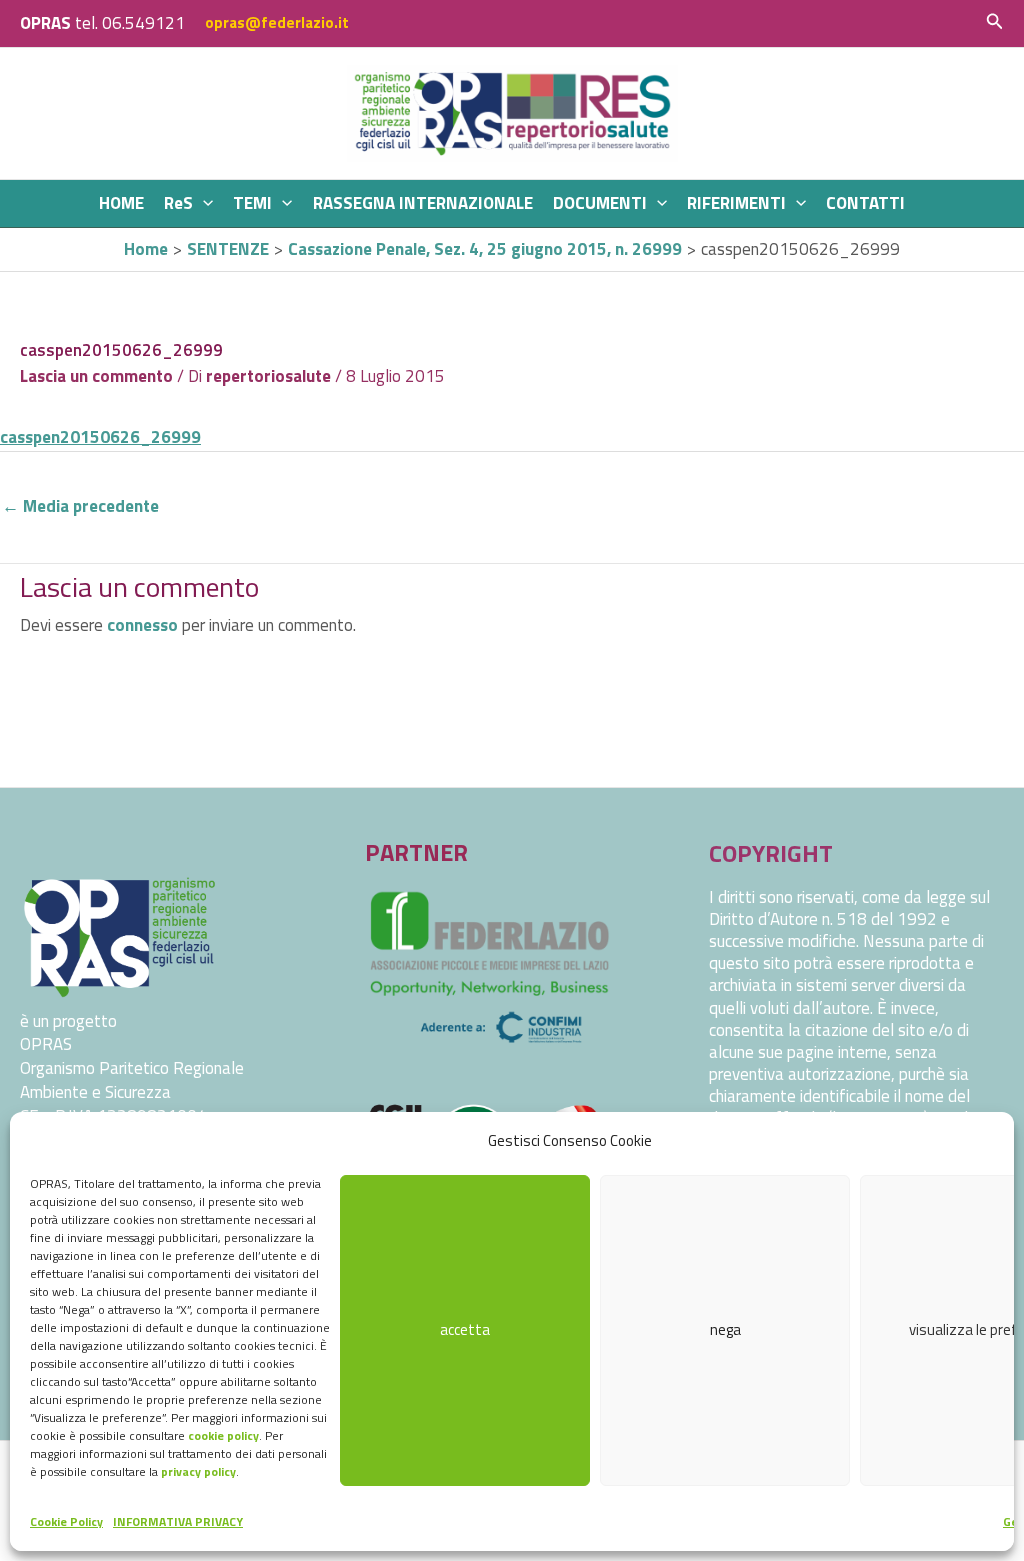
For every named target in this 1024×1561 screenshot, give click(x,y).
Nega (725, 1329)
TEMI (252, 203)
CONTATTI (865, 203)
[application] (203, 203)
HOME (121, 203)
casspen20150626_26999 (100, 437)
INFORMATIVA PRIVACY (178, 1521)
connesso (142, 625)
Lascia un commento (96, 376)
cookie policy (223, 1435)
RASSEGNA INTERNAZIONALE (423, 203)
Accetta (465, 1329)
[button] (995, 23)
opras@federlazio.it (277, 22)
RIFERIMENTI (736, 203)
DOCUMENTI (600, 203)
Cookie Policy (66, 1521)
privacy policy (198, 1471)
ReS (178, 203)
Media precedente (80, 506)
